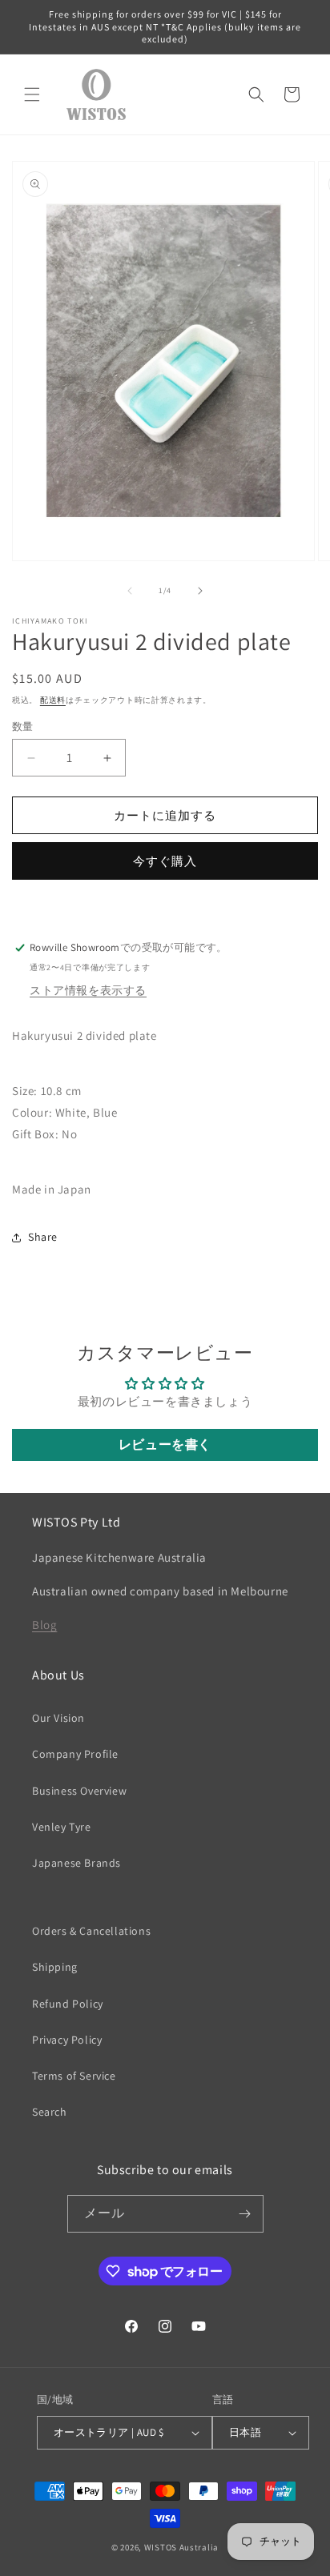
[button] (32, 94)
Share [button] (43, 1237)
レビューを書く (165, 1444)
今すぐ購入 (165, 861)
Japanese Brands (76, 1863)
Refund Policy (68, 2004)
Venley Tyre (62, 1827)
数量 (23, 726)
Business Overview (79, 1791)
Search (50, 2112)
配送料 (53, 700)
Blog (44, 1625)
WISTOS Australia (181, 2547)
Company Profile (75, 1754)
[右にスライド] (200, 591)
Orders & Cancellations (91, 1931)
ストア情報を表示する (88, 990)
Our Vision (58, 1718)
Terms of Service (74, 2076)
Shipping (55, 1967)
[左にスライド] (130, 591)
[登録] (245, 2214)
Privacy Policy (67, 2040)
